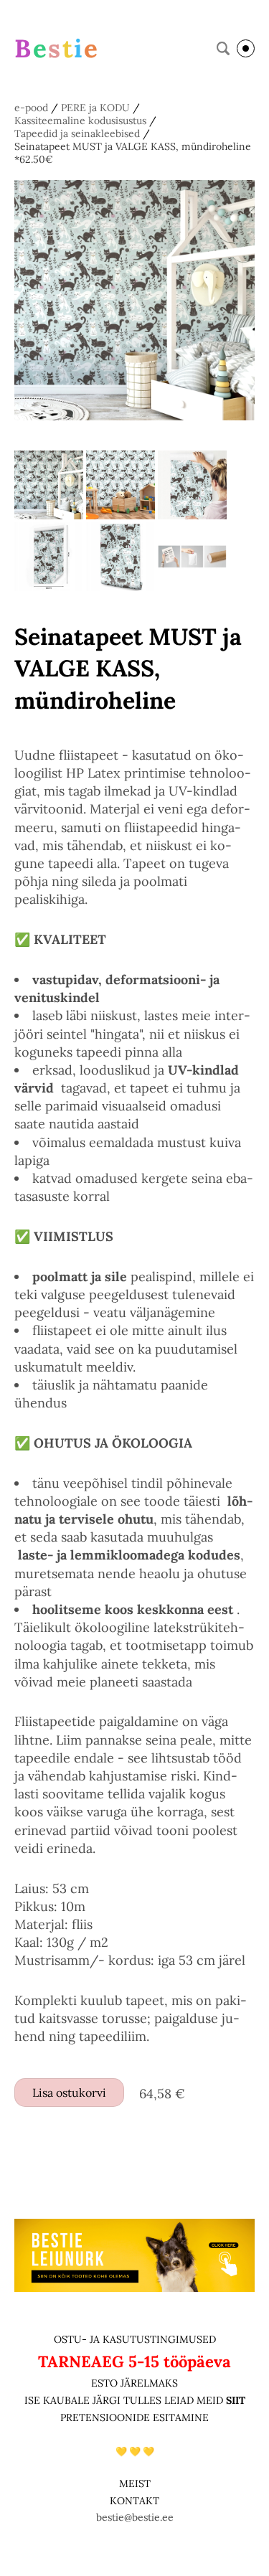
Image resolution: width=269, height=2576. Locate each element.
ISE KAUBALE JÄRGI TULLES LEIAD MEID (125, 2400)
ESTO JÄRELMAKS (134, 2383)
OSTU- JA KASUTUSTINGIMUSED (135, 2339)
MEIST (135, 2483)
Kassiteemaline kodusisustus (80, 121)
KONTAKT (134, 2501)
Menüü (246, 48)
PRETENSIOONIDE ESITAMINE (134, 2417)
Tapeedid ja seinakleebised (77, 133)
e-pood (31, 108)
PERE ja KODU (95, 108)
